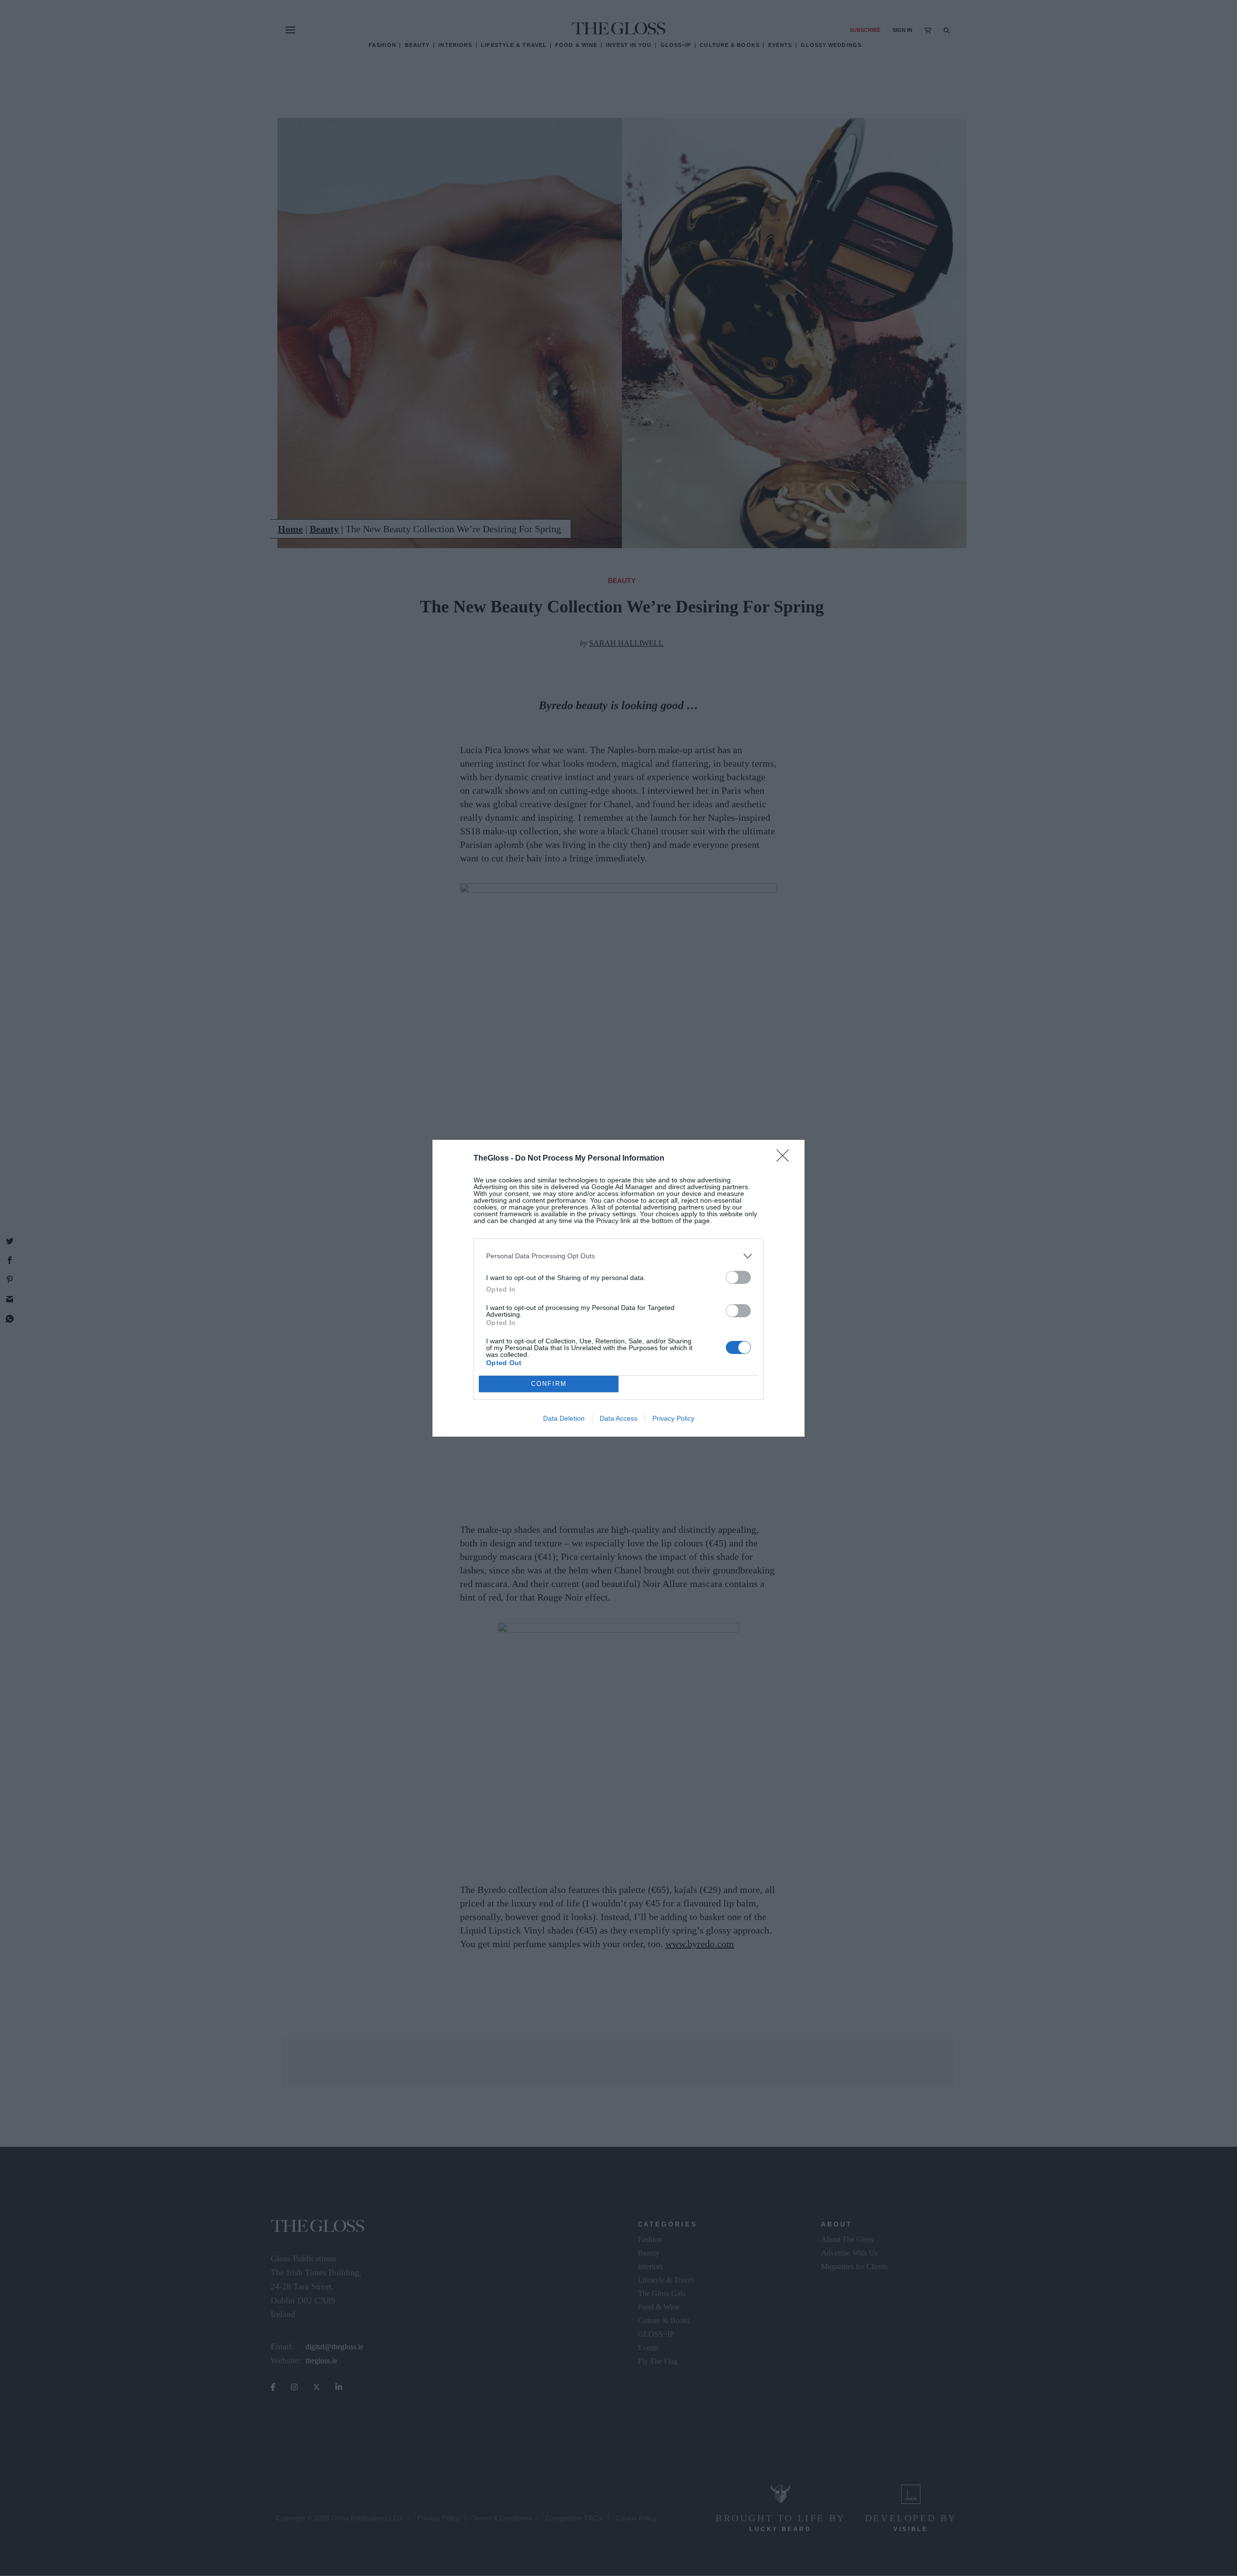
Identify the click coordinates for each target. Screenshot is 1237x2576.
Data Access (618, 1418)
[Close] (786, 1159)
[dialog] (618, 1288)
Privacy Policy (673, 1418)
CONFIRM (549, 1384)
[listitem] (618, 1256)
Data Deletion (564, 1418)
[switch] (738, 1277)
